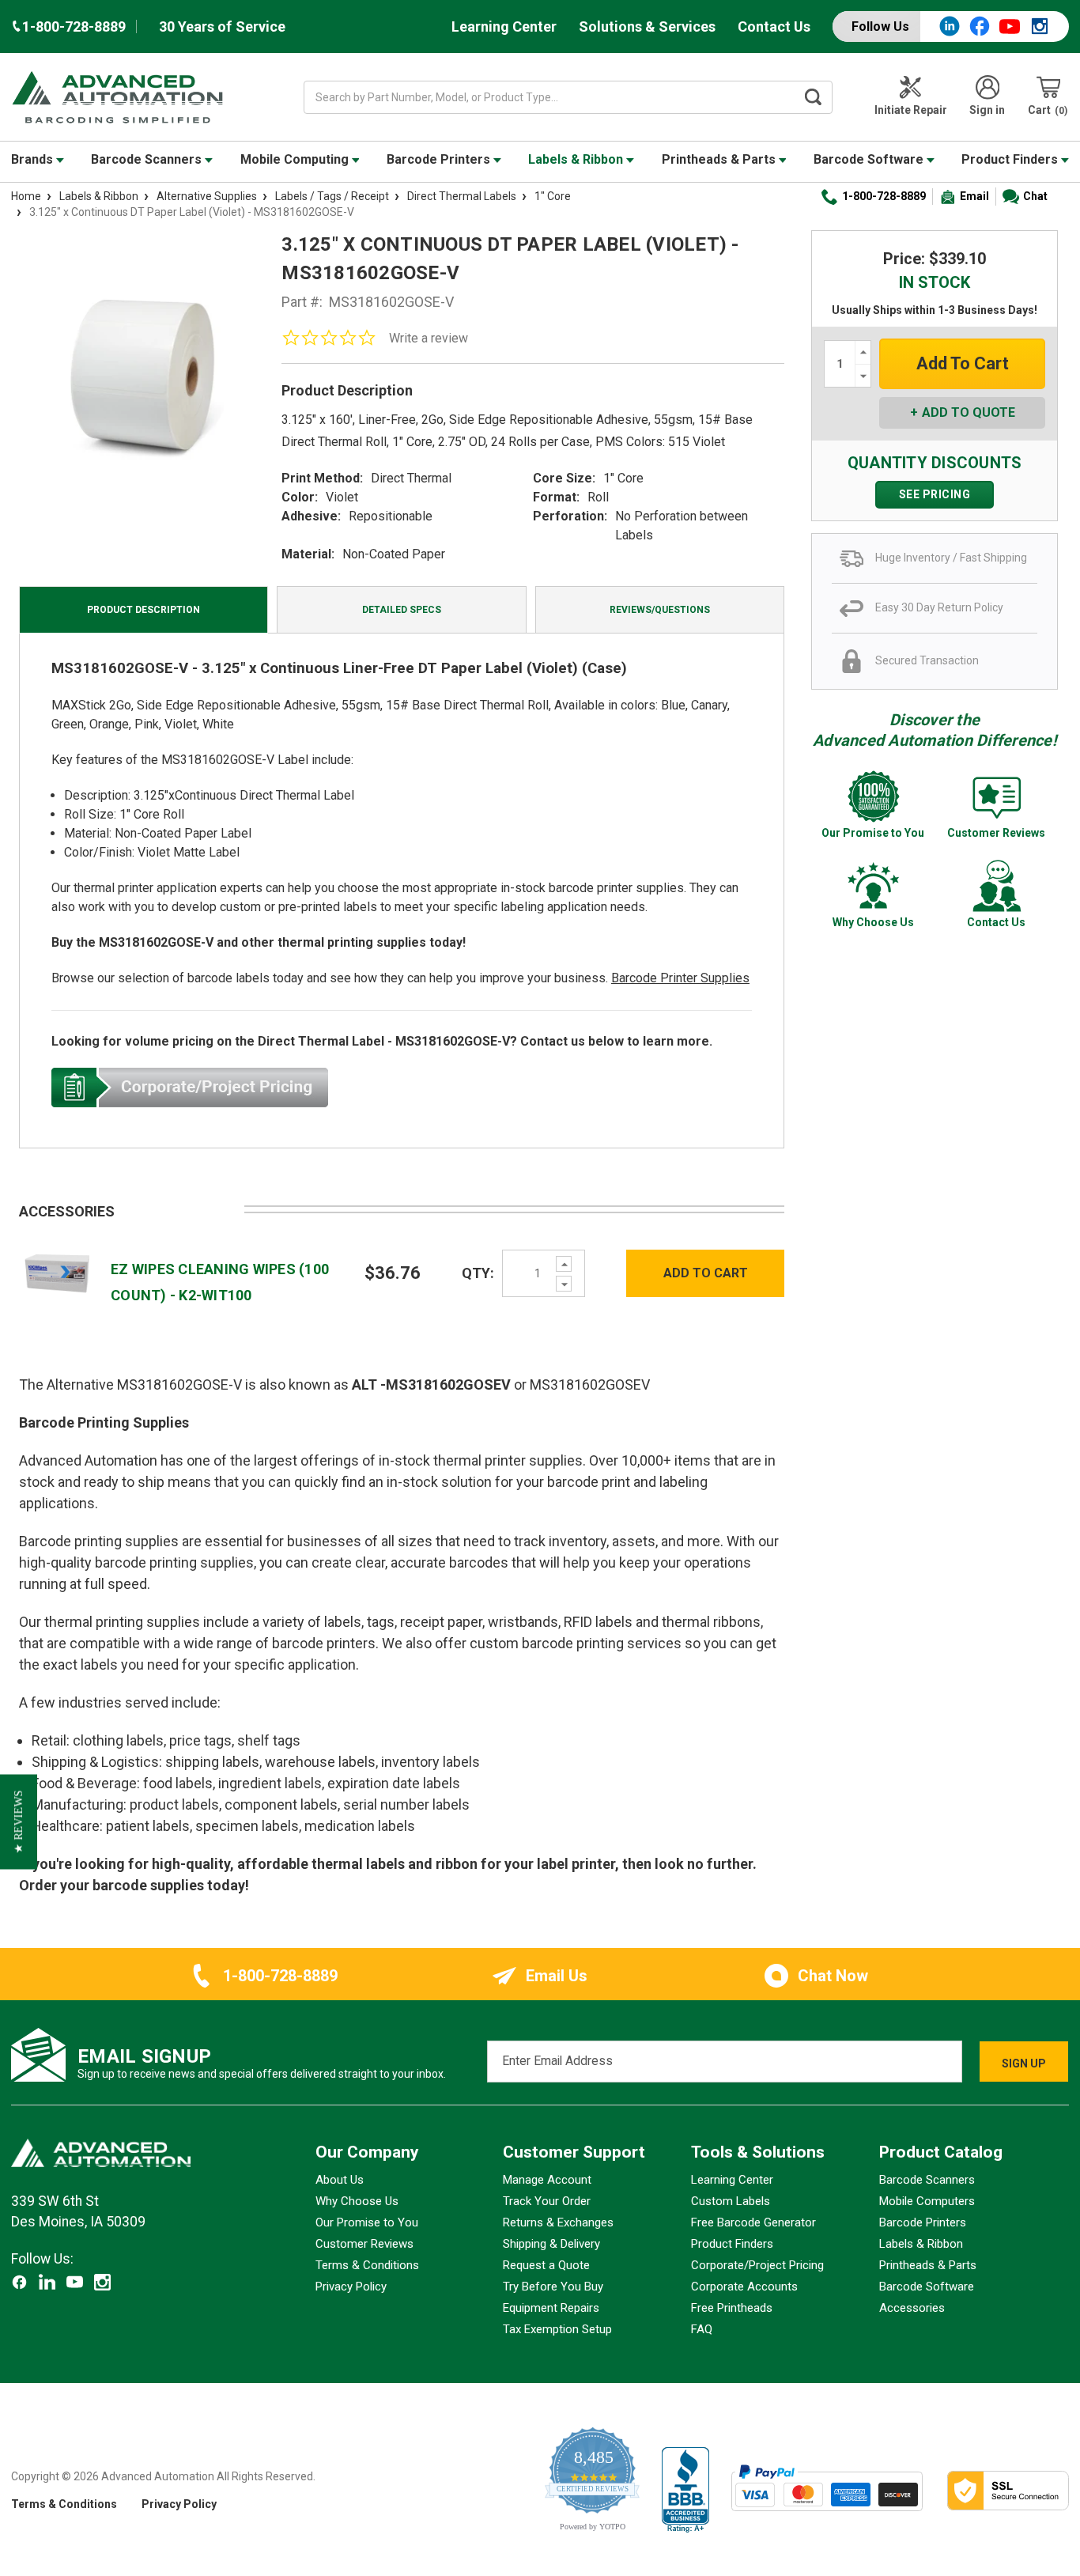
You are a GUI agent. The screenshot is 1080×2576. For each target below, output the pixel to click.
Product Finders (1011, 159)
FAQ (702, 2329)
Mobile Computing (296, 159)
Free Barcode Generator (753, 2222)
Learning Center (504, 26)
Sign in (987, 110)
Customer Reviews (364, 2244)
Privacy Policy (351, 2287)
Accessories (912, 2308)
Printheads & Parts (720, 159)
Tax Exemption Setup (557, 2329)
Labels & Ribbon (577, 159)
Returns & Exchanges (558, 2222)
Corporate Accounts (744, 2287)
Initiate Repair (911, 110)
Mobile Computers (927, 2201)
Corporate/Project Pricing (757, 2265)
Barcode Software (870, 159)
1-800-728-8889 (884, 196)
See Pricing (935, 494)
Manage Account (547, 2180)
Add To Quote (969, 412)
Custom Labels (731, 2201)
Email (974, 196)
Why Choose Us (357, 2201)
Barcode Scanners (148, 159)
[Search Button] (813, 97)
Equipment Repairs (551, 2308)
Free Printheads (732, 2308)
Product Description (143, 610)
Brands (34, 159)
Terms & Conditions (367, 2265)
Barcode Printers (440, 159)
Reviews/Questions (660, 610)
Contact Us (774, 26)
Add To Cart (706, 1273)
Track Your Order (547, 2201)
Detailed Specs (402, 610)
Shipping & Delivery (551, 2244)
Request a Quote (546, 2265)
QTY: (478, 1273)
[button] (19, 1821)
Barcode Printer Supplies (680, 978)
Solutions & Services (647, 26)
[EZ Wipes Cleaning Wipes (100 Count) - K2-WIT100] (57, 1272)
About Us (340, 2180)
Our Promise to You (367, 2222)
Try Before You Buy (553, 2287)
